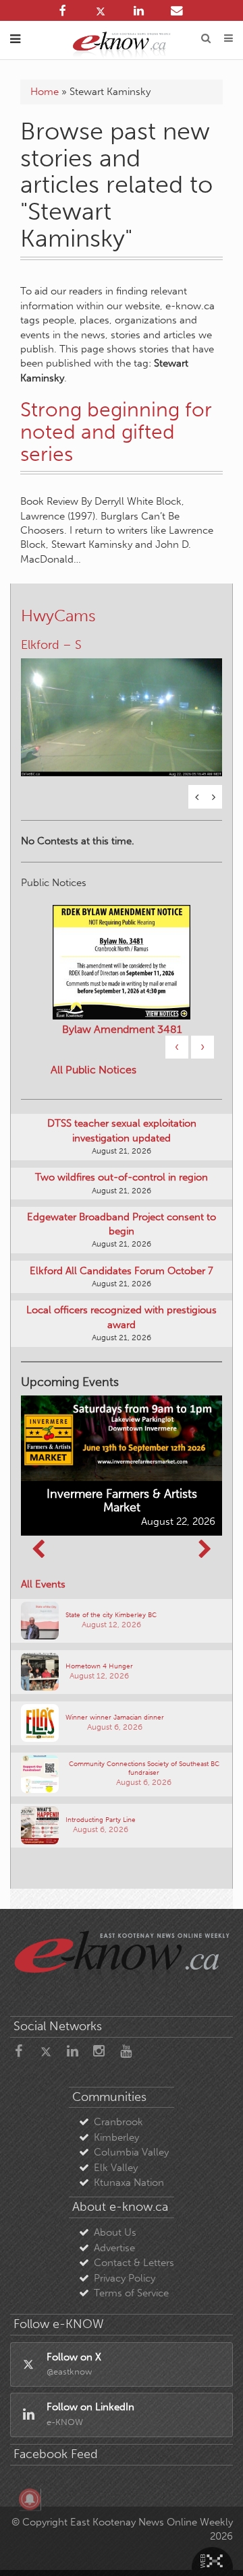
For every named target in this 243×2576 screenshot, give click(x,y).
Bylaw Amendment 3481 (122, 1029)
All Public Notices (93, 1070)
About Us (115, 2232)
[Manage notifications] (30, 2499)
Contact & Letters (134, 2263)
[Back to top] (215, 2548)
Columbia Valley (131, 2152)
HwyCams (58, 616)
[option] (122, 709)
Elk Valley (116, 2168)
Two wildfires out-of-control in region (122, 1177)
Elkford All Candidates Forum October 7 (122, 1271)
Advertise (114, 2248)
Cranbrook (118, 2122)
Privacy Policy (125, 2278)
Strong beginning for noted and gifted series (116, 432)
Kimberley (116, 2137)
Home (45, 92)
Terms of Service (131, 2293)
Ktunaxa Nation (129, 2182)
